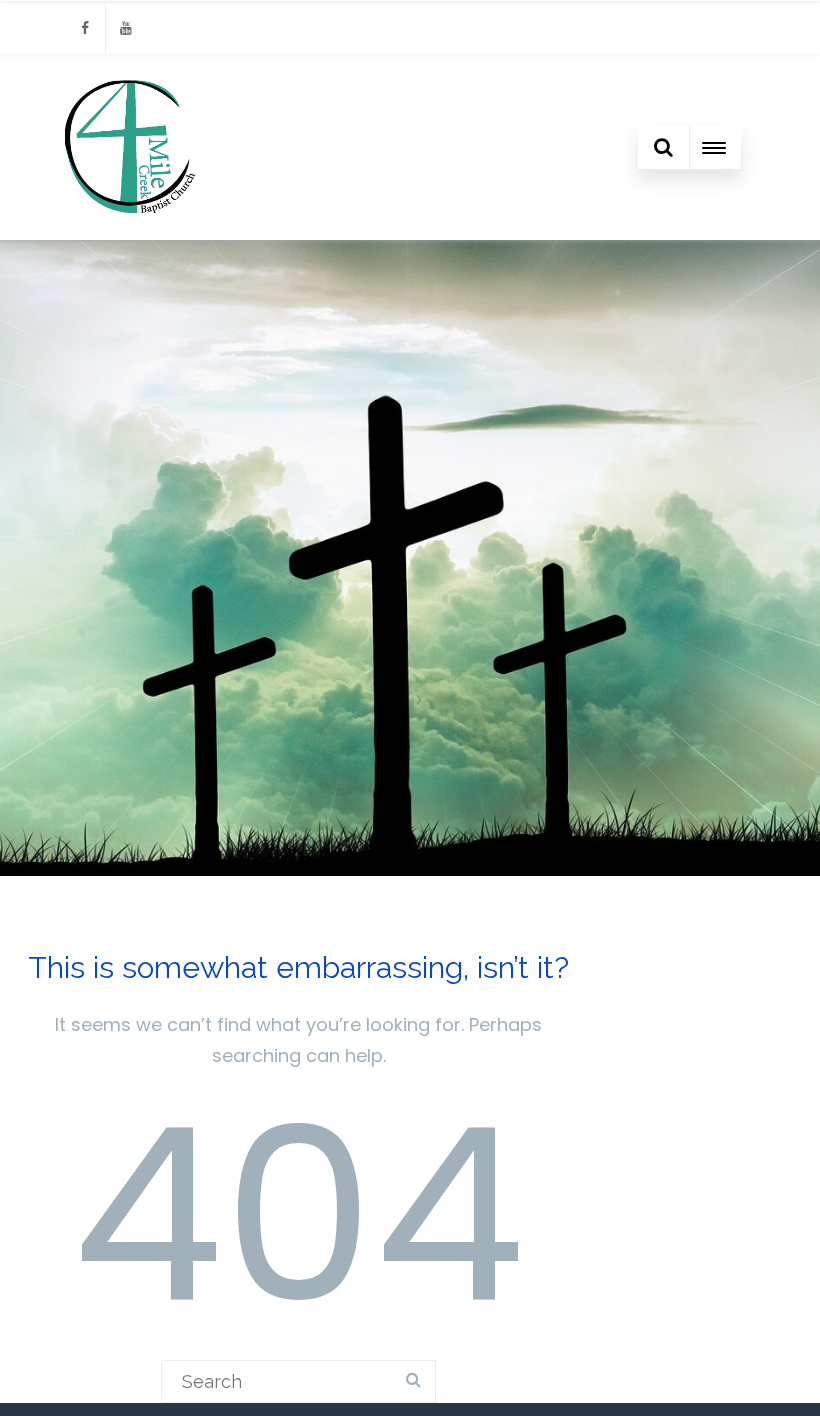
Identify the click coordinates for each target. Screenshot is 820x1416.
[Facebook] (85, 28)
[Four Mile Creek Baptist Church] (131, 230)
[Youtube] (126, 28)
